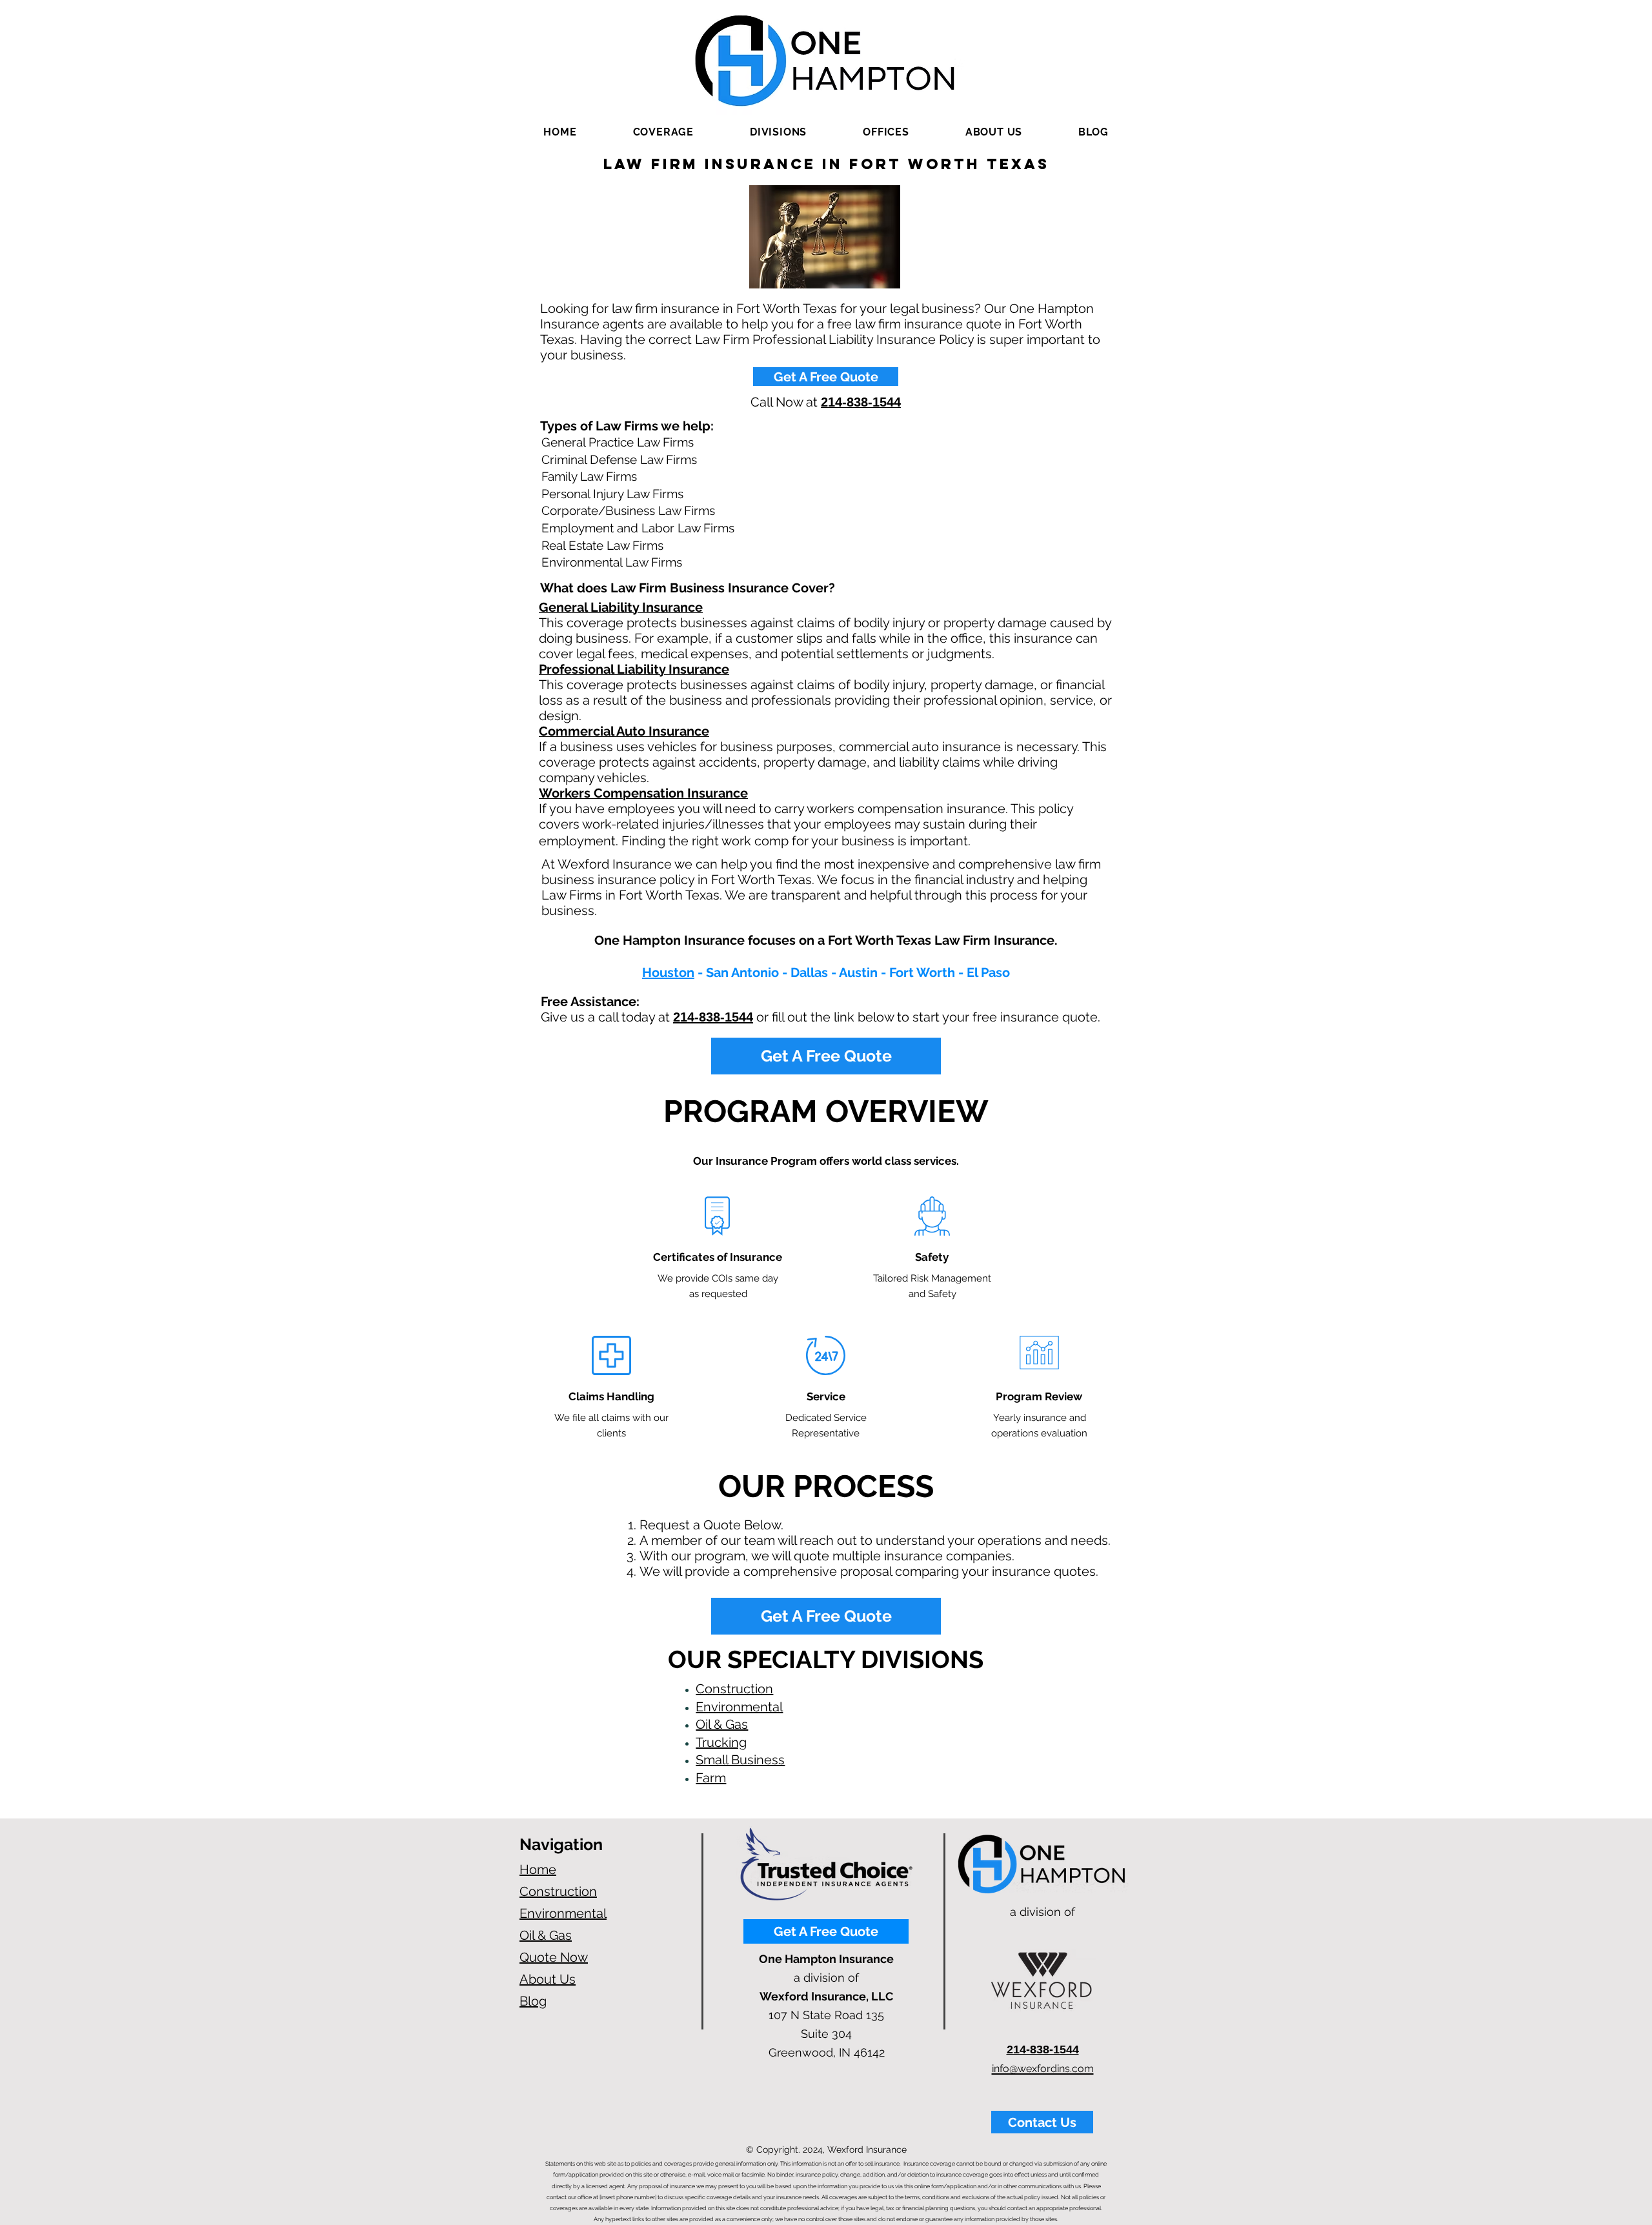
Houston (668, 972)
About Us (548, 1979)
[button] (663, 132)
